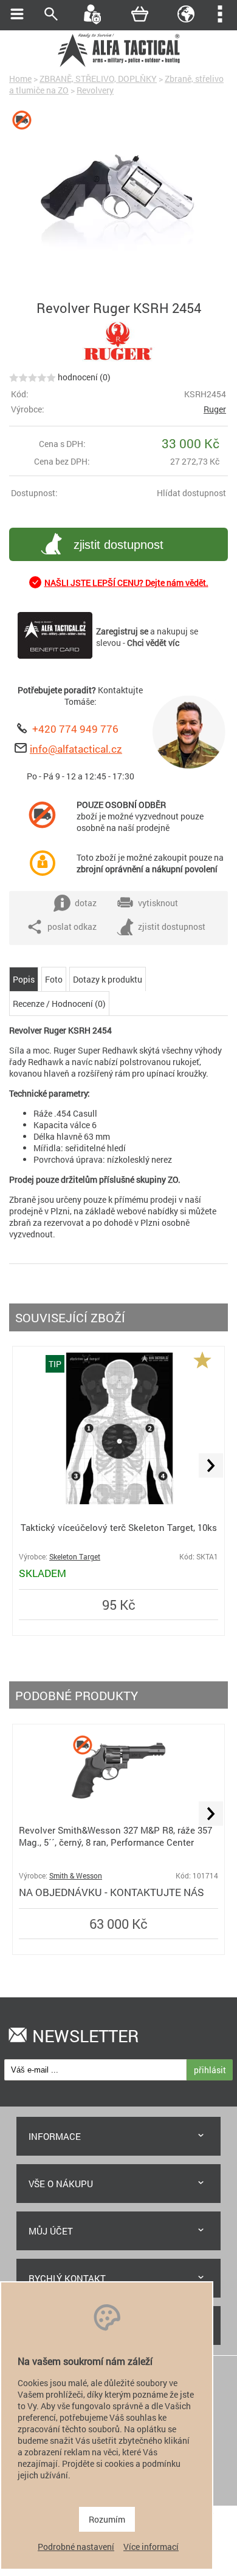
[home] (118, 65)
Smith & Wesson (76, 1876)
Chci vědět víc (153, 643)
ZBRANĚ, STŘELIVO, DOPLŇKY (98, 79)
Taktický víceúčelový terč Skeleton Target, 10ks (119, 1527)
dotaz (86, 903)
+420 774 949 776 (75, 729)
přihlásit (210, 2070)
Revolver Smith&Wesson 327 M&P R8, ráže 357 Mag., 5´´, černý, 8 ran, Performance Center (115, 1836)
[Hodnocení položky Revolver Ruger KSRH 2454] (33, 377)
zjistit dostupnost (118, 545)
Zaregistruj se (122, 631)
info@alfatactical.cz (76, 749)
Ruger (215, 409)
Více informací (151, 2547)
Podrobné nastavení (76, 2547)
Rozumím (107, 2519)
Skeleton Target (75, 1557)
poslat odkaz (72, 926)
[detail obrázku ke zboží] (118, 202)
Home (20, 79)
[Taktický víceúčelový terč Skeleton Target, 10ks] (118, 1501)
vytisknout (158, 903)
